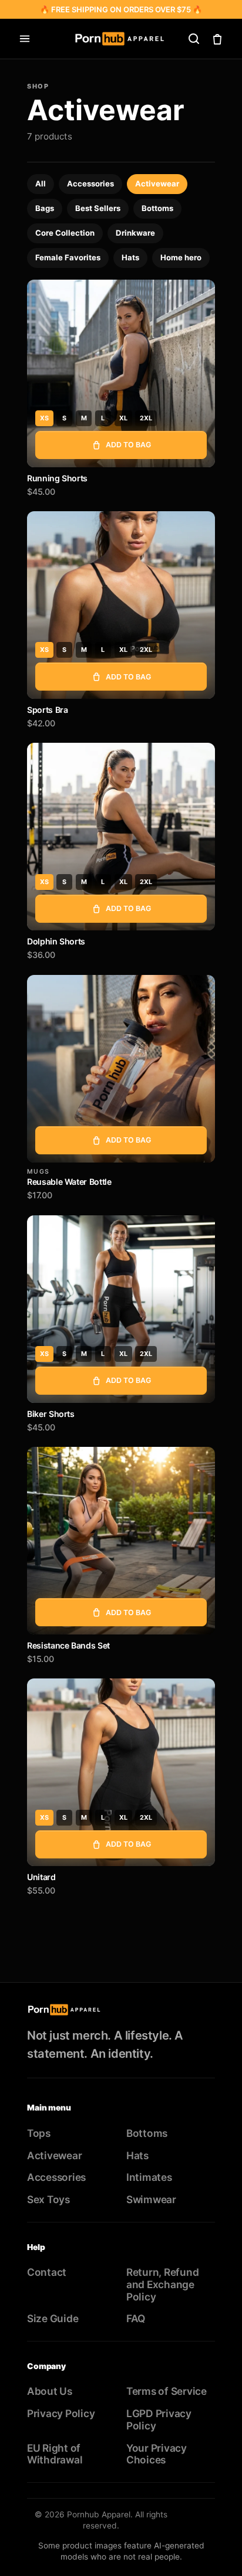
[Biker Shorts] (121, 1309)
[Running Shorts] (121, 373)
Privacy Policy (61, 2413)
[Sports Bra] (121, 605)
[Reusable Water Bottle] (121, 1069)
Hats (130, 257)
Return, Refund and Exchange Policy (162, 2284)
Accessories (90, 183)
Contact (47, 2272)
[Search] (194, 39)
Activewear (157, 183)
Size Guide (53, 2318)
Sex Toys (48, 2199)
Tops (39, 2133)
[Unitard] (121, 1772)
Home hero (181, 257)
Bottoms (157, 208)
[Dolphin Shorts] (121, 837)
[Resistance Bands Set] (121, 1541)
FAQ (136, 2318)
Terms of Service (167, 2391)
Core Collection (65, 233)
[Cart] (217, 39)
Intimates (149, 2177)
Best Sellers (98, 208)
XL (123, 418)
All (41, 183)
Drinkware (135, 233)
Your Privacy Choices (157, 2454)
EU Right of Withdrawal (55, 2454)
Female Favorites (68, 257)
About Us (50, 2391)
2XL (146, 418)
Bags (45, 208)
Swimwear (151, 2199)
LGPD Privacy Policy (159, 2419)
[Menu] (25, 39)
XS (44, 418)
